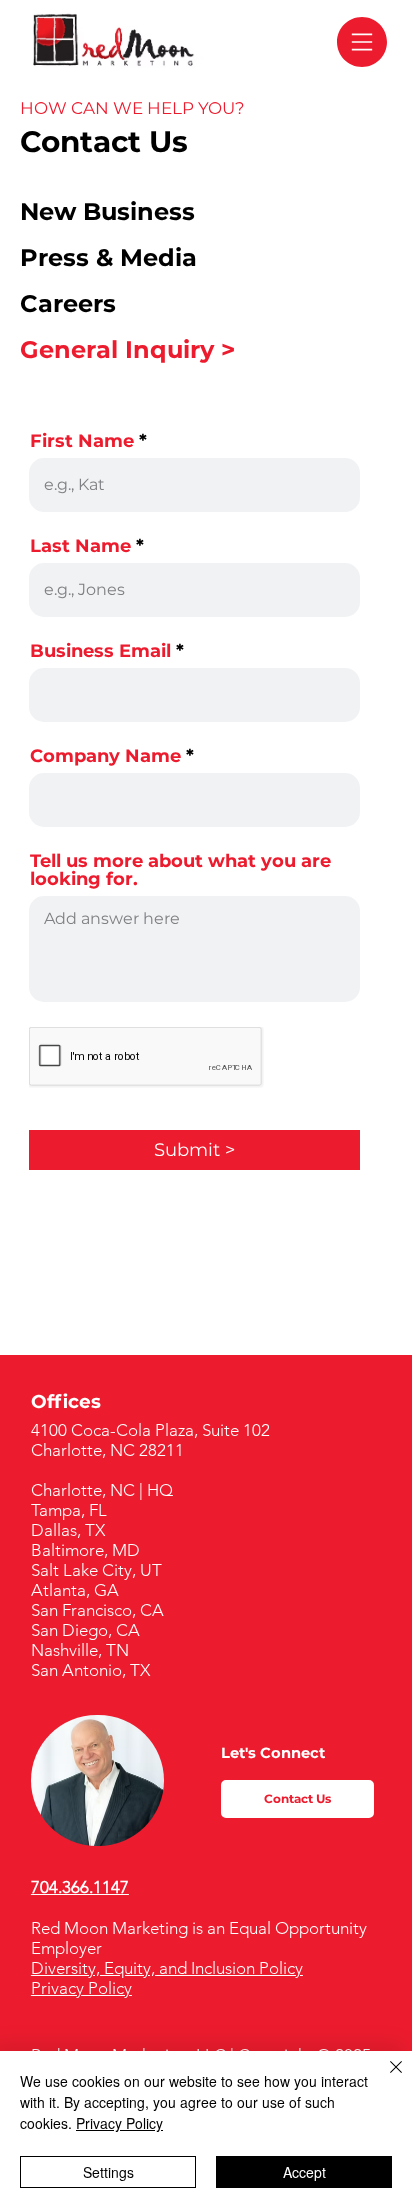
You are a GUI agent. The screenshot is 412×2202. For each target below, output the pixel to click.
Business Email (100, 651)
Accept (304, 2172)
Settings (108, 2172)
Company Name (105, 756)
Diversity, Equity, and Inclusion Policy (167, 1968)
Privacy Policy (81, 1988)
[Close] (384, 2079)
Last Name (80, 546)
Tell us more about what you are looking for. (180, 870)
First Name (82, 441)
